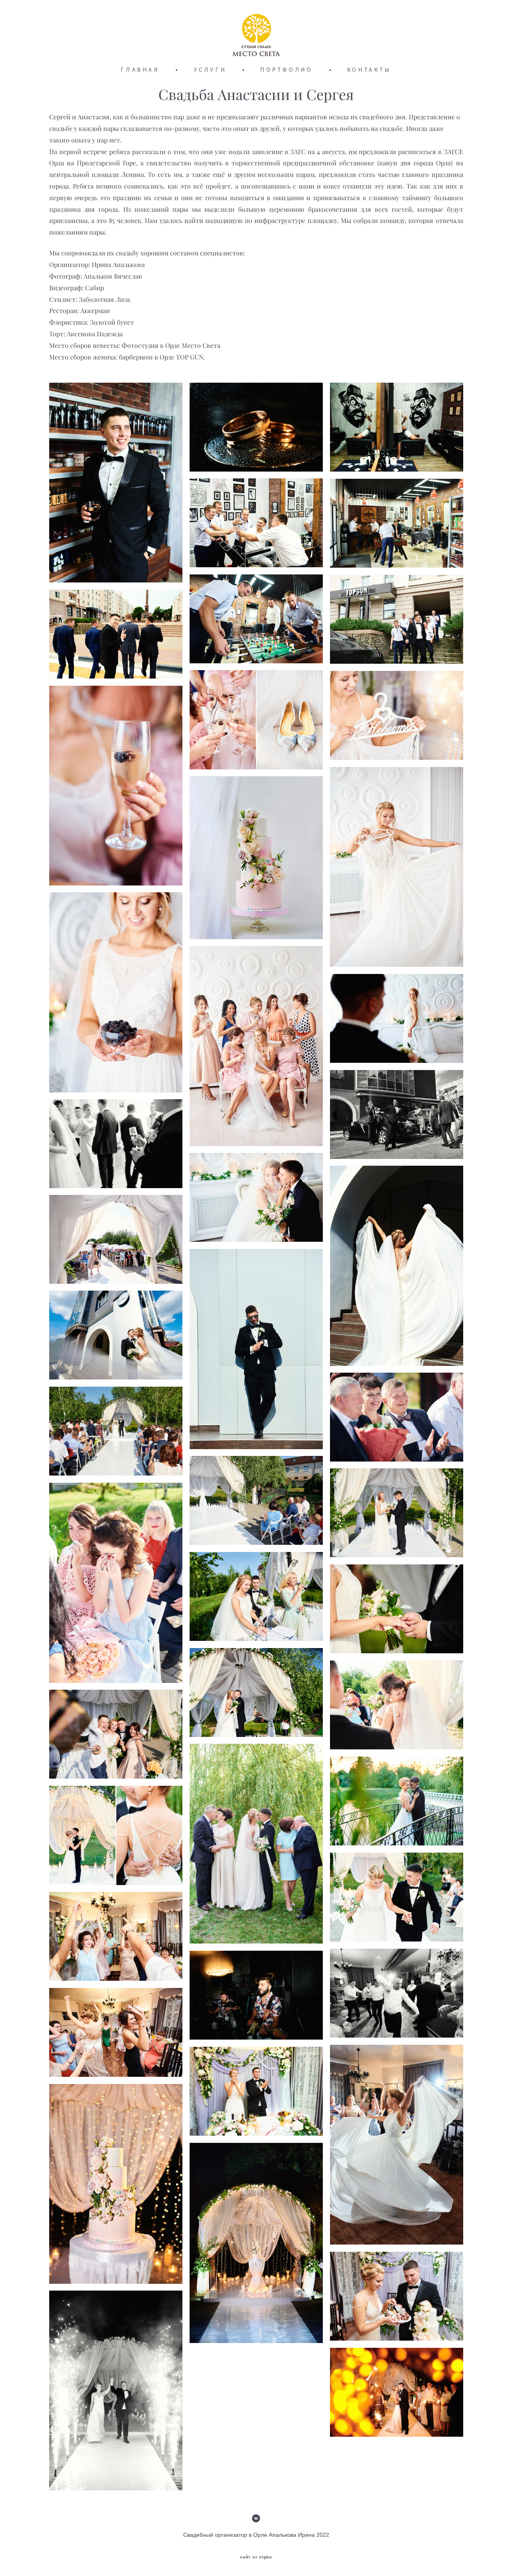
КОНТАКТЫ (369, 70)
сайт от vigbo (256, 2557)
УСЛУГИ (210, 70)
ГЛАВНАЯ (140, 70)
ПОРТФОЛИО (287, 70)
